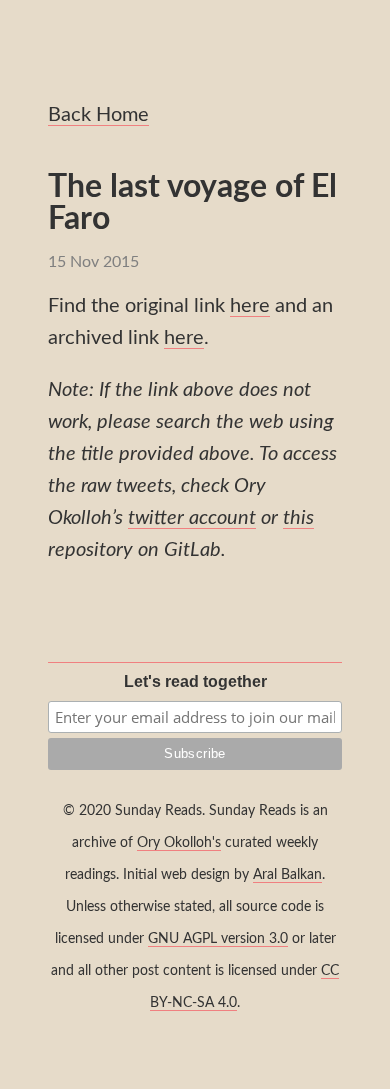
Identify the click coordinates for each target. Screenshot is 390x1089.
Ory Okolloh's (179, 842)
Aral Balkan (287, 874)
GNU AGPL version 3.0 (218, 938)
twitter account (192, 518)
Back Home (98, 115)
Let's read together (195, 681)
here (250, 306)
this (298, 518)
